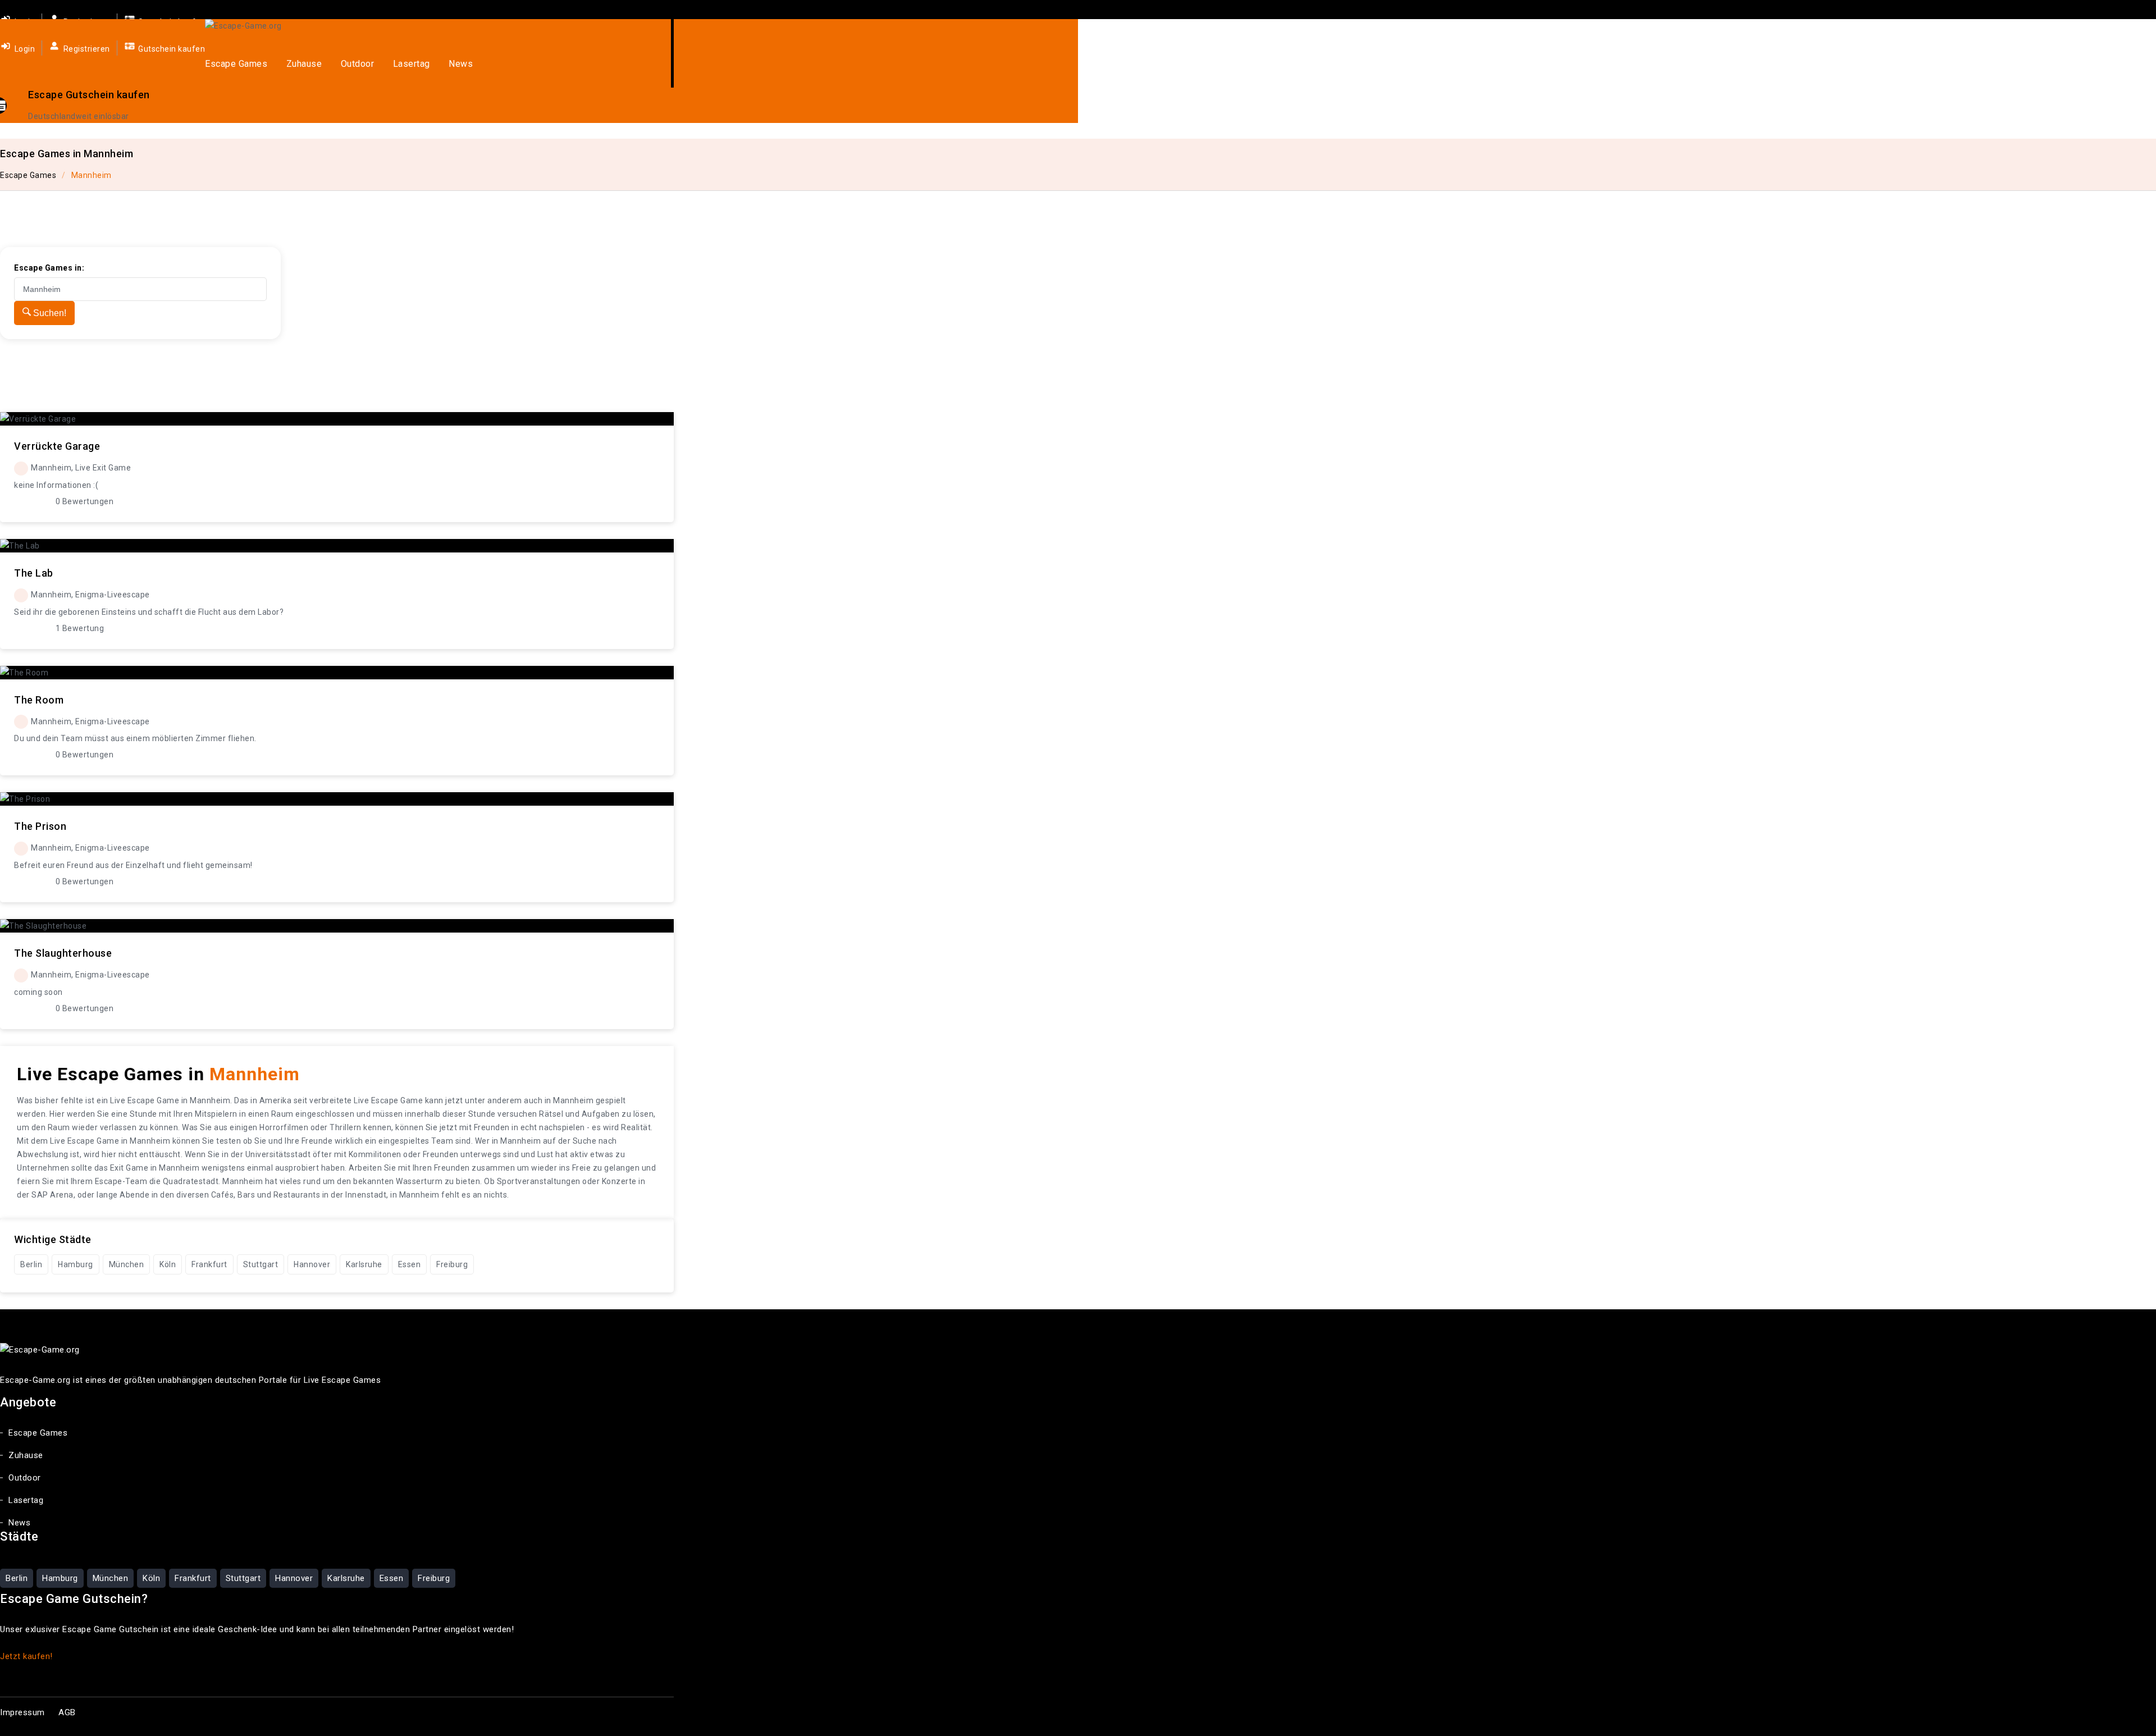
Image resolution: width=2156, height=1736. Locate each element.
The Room (39, 700)
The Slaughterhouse (63, 953)
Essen (410, 1264)
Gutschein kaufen (171, 49)
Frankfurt (209, 1264)
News (461, 64)
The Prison (40, 826)
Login (24, 49)
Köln (168, 1264)
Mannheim (92, 175)
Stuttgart (261, 1264)
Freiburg (452, 1264)
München (127, 1264)
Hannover (312, 1264)
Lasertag (412, 64)
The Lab (34, 573)
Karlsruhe (364, 1264)
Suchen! (49, 313)
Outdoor (358, 64)
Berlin (31, 1264)
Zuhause (304, 64)
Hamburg (76, 1264)
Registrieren (86, 49)
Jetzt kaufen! (26, 1656)
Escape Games (236, 64)
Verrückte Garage (57, 446)
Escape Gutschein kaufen (89, 95)
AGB (67, 1712)
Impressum (22, 1712)
